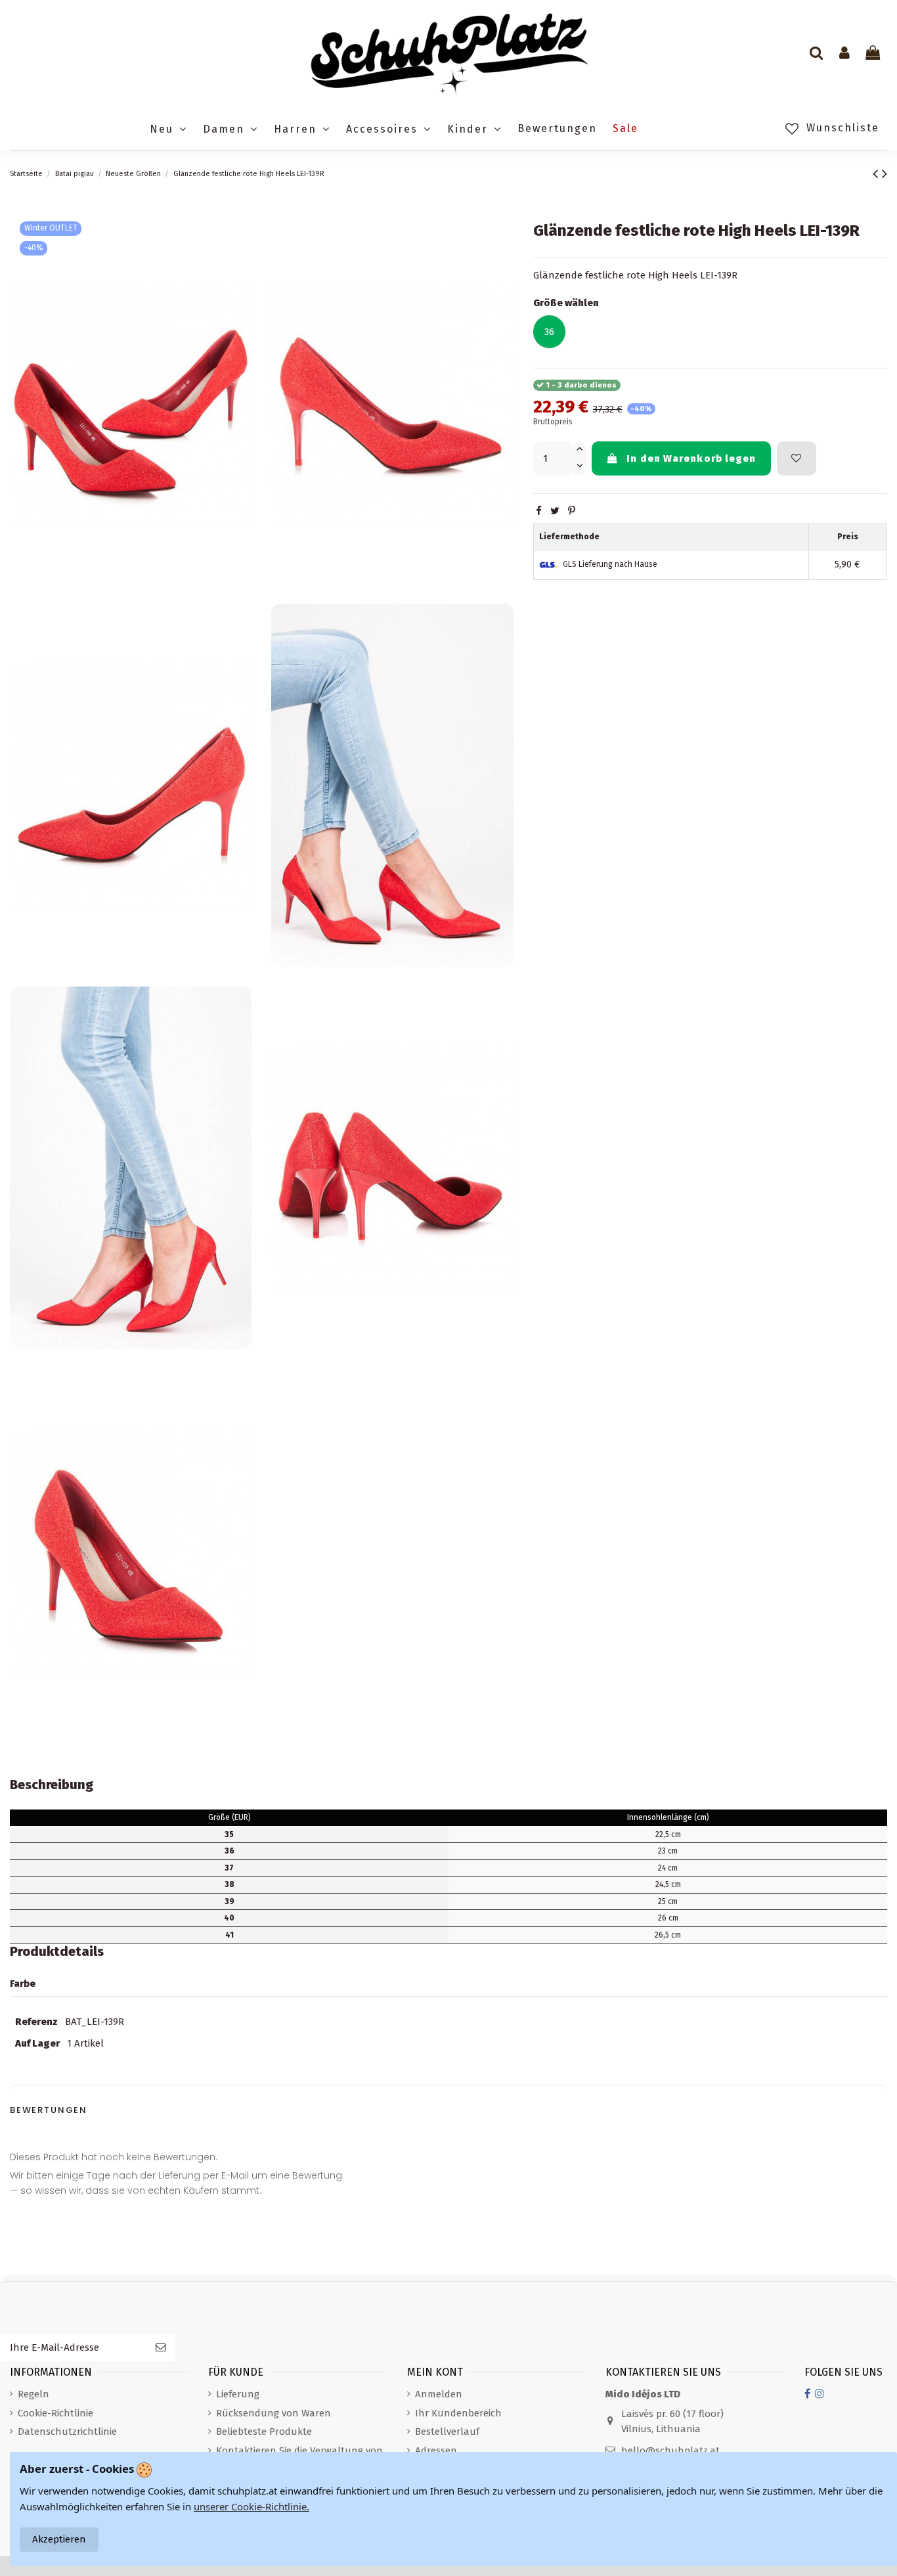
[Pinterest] (572, 511)
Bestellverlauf (447, 2432)
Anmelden (439, 2394)
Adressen (436, 2451)
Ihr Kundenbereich (458, 2413)
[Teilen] (539, 511)
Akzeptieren (59, 2539)
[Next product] (885, 174)
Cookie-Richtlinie (55, 2413)
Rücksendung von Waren (273, 2413)
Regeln (33, 2394)
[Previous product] (877, 174)
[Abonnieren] (161, 2348)
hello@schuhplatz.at (670, 2451)
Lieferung (238, 2394)
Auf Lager (37, 2043)
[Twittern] (555, 511)
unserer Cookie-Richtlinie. (252, 2506)
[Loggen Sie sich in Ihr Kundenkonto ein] (844, 54)
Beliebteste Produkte (264, 2432)
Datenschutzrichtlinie (67, 2432)
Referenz (36, 2022)
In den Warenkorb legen (691, 458)
